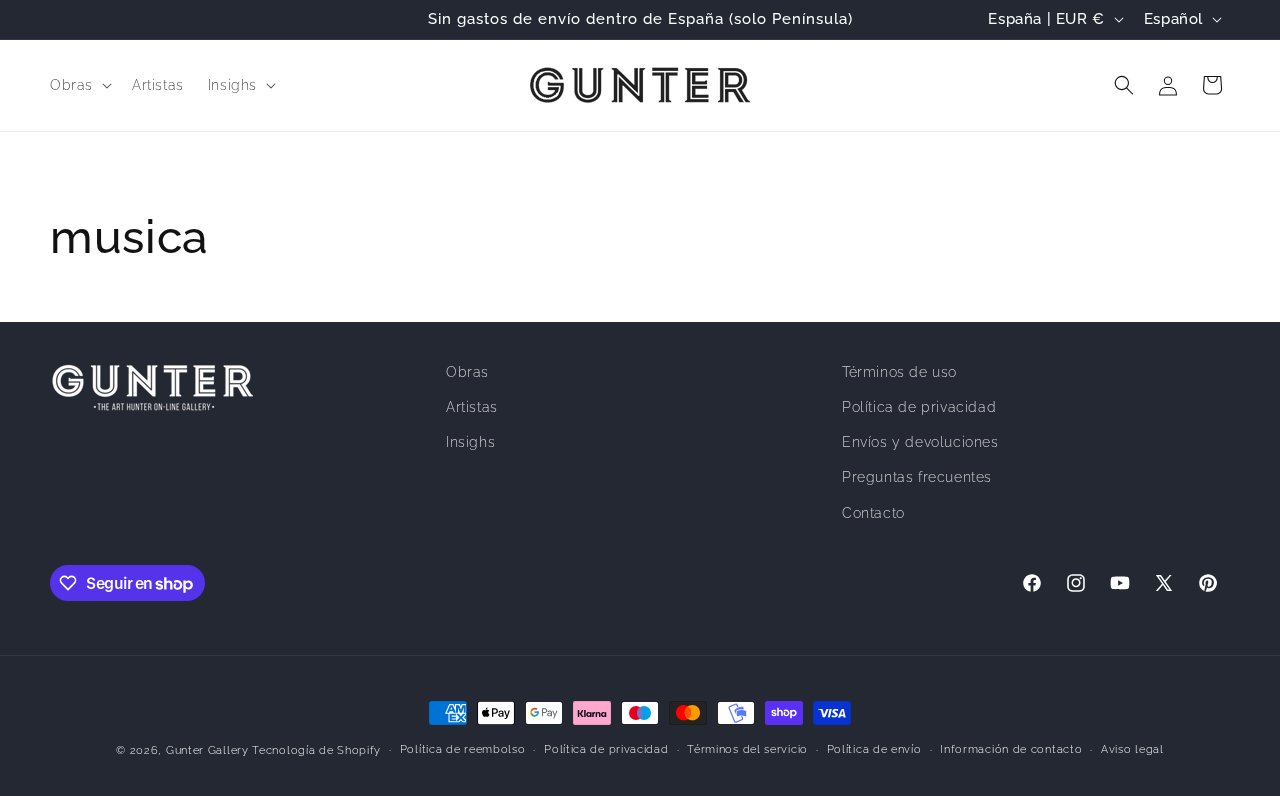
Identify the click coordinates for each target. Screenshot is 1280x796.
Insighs (470, 442)
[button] (79, 85)
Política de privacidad (919, 407)
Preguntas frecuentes (917, 477)
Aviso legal (1132, 749)
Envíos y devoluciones (920, 442)
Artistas (472, 407)
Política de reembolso (463, 749)
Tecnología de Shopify (316, 750)
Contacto (873, 513)
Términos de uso (899, 372)
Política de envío (874, 749)
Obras (467, 372)
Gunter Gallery (207, 750)
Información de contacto (1011, 749)
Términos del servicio (747, 749)
